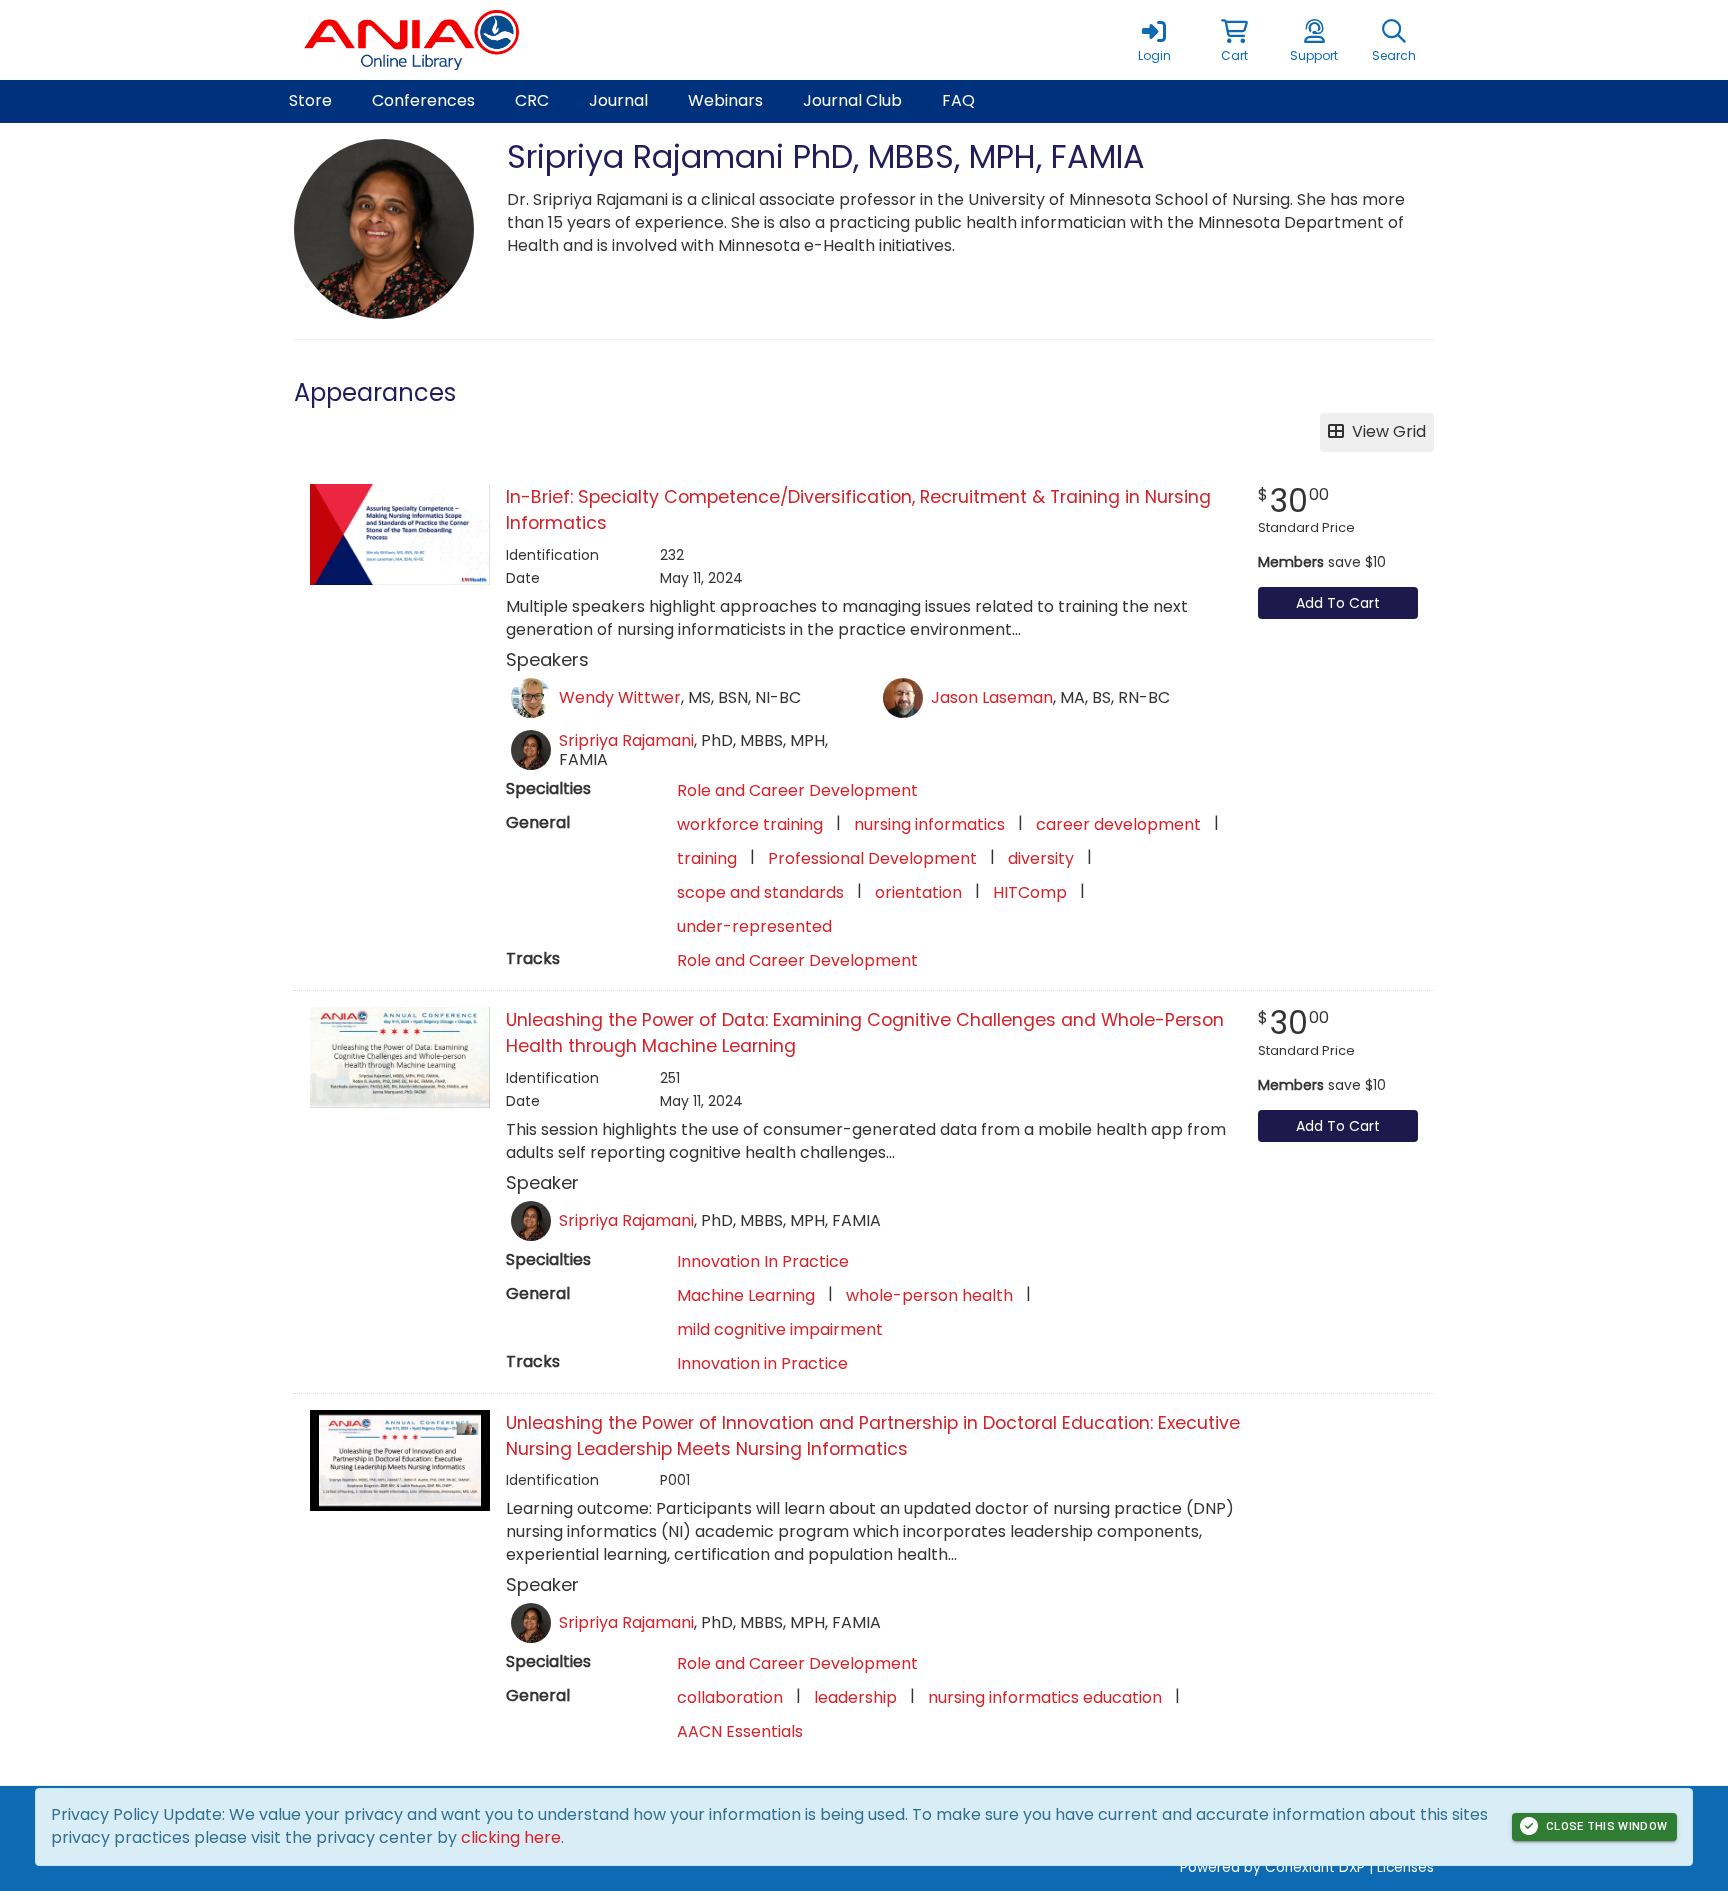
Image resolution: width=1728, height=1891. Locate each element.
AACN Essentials (740, 1731)
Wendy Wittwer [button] (620, 697)
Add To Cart (1338, 603)
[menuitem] (310, 101)
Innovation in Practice (762, 1363)
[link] (1154, 40)
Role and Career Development (797, 790)
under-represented (754, 926)
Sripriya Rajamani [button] (626, 740)
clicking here (511, 1837)
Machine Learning (746, 1295)
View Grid (1385, 431)
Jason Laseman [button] (992, 697)
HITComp (1030, 892)
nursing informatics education (1045, 1697)
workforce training (750, 824)
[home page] (484, 40)
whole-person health (929, 1295)
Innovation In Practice (763, 1261)
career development (1118, 824)
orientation (918, 892)
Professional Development (872, 858)
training (707, 858)
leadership (855, 1697)
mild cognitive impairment (780, 1329)
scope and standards (760, 892)
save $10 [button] (1322, 562)
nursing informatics (929, 824)
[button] (1234, 40)
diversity (1041, 858)
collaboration (730, 1697)
